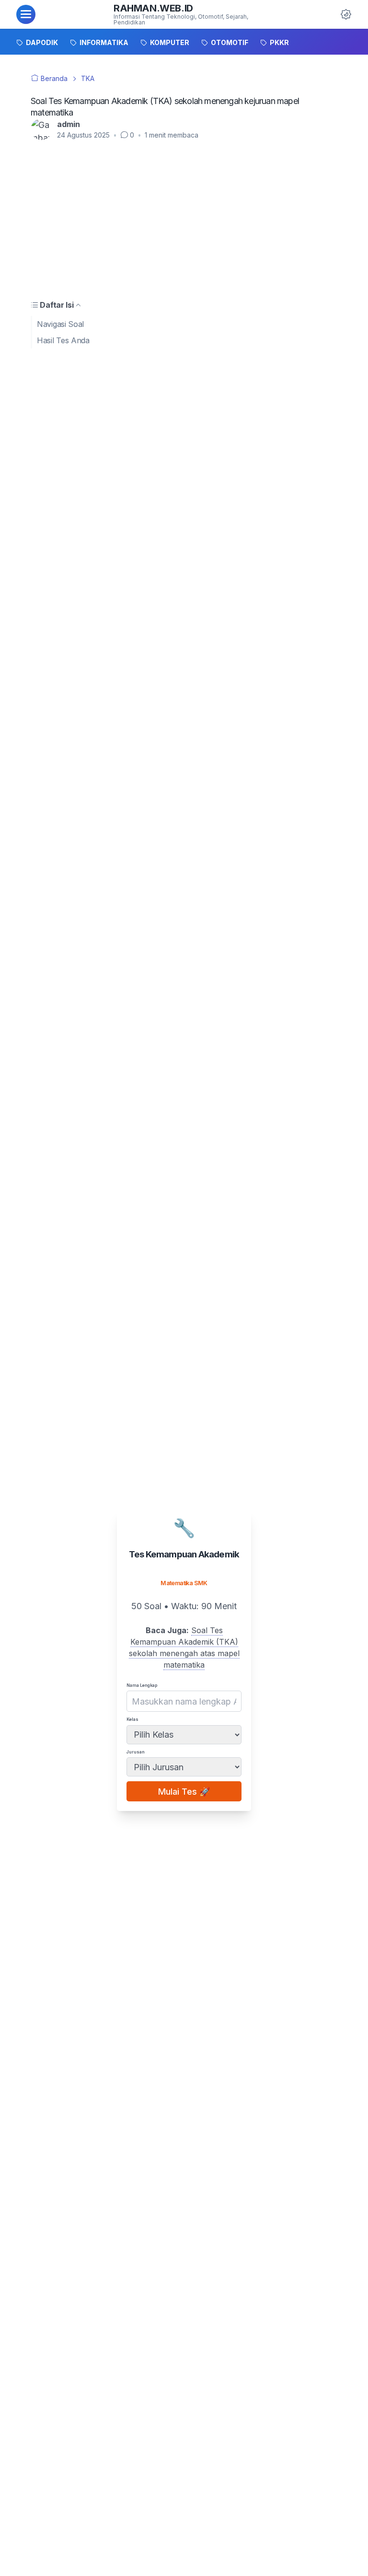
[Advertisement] (184, 219)
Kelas (132, 1719)
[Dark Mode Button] (346, 14)
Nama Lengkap (142, 1685)
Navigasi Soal (60, 324)
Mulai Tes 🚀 (184, 1792)
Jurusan (136, 1752)
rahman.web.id (153, 8)
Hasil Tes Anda (63, 340)
